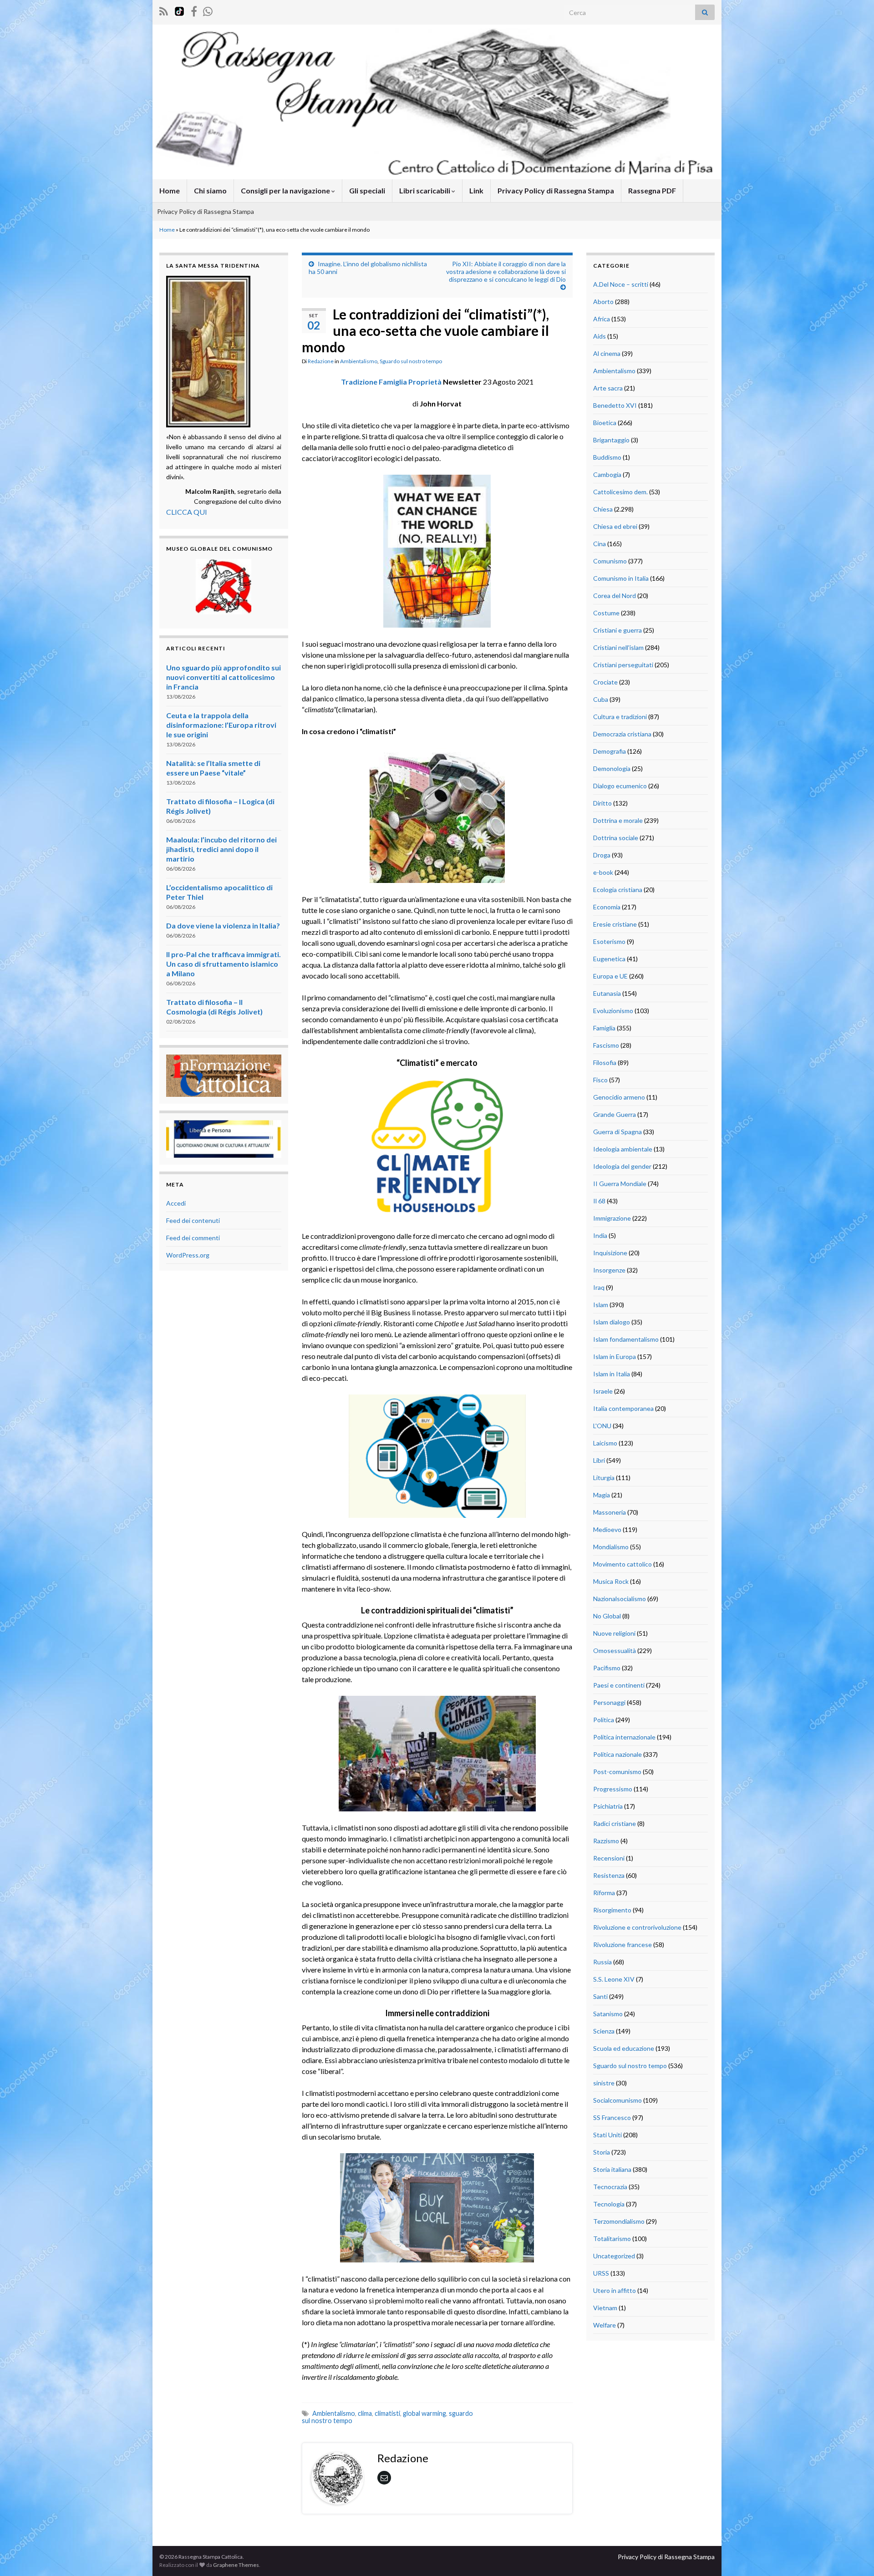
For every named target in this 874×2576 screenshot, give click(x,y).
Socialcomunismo (617, 2100)
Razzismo (606, 1841)
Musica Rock (611, 1581)
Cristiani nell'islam (618, 647)
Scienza (604, 2031)
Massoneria (610, 1512)
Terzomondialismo (619, 2221)
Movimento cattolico (622, 1564)
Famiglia (604, 1028)
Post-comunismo (617, 1772)
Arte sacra (608, 388)
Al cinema (607, 353)
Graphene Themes (236, 2565)
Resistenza (609, 1875)
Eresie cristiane (615, 924)
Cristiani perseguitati (623, 665)
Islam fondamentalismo (626, 1339)
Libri (599, 1460)
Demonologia (612, 768)
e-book (603, 872)
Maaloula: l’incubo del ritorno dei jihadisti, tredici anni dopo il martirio (221, 849)
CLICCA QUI (187, 512)
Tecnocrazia (610, 2187)
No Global (607, 1616)
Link (476, 190)
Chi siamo (210, 190)
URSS (601, 2273)
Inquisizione (610, 1253)
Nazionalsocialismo (620, 1599)
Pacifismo (607, 1668)
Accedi (176, 1203)
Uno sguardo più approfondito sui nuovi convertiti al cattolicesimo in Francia (224, 677)
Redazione (321, 361)
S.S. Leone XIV (614, 1979)
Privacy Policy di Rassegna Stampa (556, 190)
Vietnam (605, 2308)
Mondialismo (611, 1547)
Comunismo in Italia (621, 578)
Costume (606, 613)
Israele (603, 1391)
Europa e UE (610, 976)
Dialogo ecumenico (620, 786)
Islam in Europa (615, 1356)
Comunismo (610, 561)
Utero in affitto (615, 2290)
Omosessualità (615, 1651)
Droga (602, 855)
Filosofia (605, 1062)
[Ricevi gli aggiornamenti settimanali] (208, 10)
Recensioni (609, 1858)
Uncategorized (614, 2256)
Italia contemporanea (623, 1408)
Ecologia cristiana (618, 890)
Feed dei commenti (193, 1238)
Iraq (599, 1287)
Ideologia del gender (622, 1166)
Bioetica (605, 423)
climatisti (387, 2413)
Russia (602, 1962)
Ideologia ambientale (623, 1149)
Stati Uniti (607, 2135)
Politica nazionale (617, 1754)
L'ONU (602, 1426)
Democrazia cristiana (622, 734)
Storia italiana (612, 2169)
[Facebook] (194, 10)
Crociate (605, 682)
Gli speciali (367, 190)
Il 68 (599, 1201)
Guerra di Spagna (617, 1132)
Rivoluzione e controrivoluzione (637, 1927)
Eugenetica (609, 959)
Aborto (603, 302)
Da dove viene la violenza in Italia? (223, 925)
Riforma (604, 1893)
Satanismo (608, 2014)
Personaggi (609, 1702)
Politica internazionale (624, 1737)
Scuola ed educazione (624, 2048)
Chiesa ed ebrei (615, 526)
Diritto (602, 803)
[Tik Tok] (179, 10)
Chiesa (603, 509)
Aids (600, 336)
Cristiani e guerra (617, 630)
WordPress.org (188, 1255)
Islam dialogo (612, 1322)
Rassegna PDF (652, 190)
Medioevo (607, 1529)
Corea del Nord (615, 596)
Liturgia (604, 1478)
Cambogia (607, 474)
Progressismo (613, 1789)
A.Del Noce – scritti (621, 284)
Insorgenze (609, 1270)
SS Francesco (612, 2117)
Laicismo (605, 1443)
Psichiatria (608, 1806)
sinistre (604, 2083)
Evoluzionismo (613, 1011)
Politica (604, 1720)
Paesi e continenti (619, 1685)
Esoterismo (609, 941)
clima (365, 2413)
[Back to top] (854, 2556)
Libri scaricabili (425, 190)
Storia (602, 2152)
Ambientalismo (359, 361)
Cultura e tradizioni (620, 717)
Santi (600, 1996)
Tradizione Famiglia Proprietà (391, 382)
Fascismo (606, 1045)
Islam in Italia (612, 1374)
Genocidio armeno (619, 1097)
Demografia (610, 751)
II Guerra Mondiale (620, 1184)
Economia (607, 907)
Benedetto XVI (615, 405)
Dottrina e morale (618, 820)
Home (170, 190)
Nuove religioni (614, 1633)
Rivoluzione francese (622, 1945)
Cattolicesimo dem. (620, 492)
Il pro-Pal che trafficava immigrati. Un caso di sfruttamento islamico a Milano (224, 964)
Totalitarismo (612, 2239)
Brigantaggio (611, 440)
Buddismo (607, 457)
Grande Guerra (615, 1114)
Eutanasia (607, 993)
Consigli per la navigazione (286, 190)
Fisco (600, 1080)
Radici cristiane (615, 1823)
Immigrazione (612, 1218)
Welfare (605, 2325)
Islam (601, 1305)
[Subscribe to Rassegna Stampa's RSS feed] (164, 10)
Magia (602, 1495)
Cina (600, 544)
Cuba (601, 699)
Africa (602, 319)
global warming (424, 2413)
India (600, 1235)
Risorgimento (612, 1910)
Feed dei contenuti (193, 1220)
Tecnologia (609, 2204)
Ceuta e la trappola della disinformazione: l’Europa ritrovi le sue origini (221, 725)
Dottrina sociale (616, 838)
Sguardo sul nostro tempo (411, 361)
